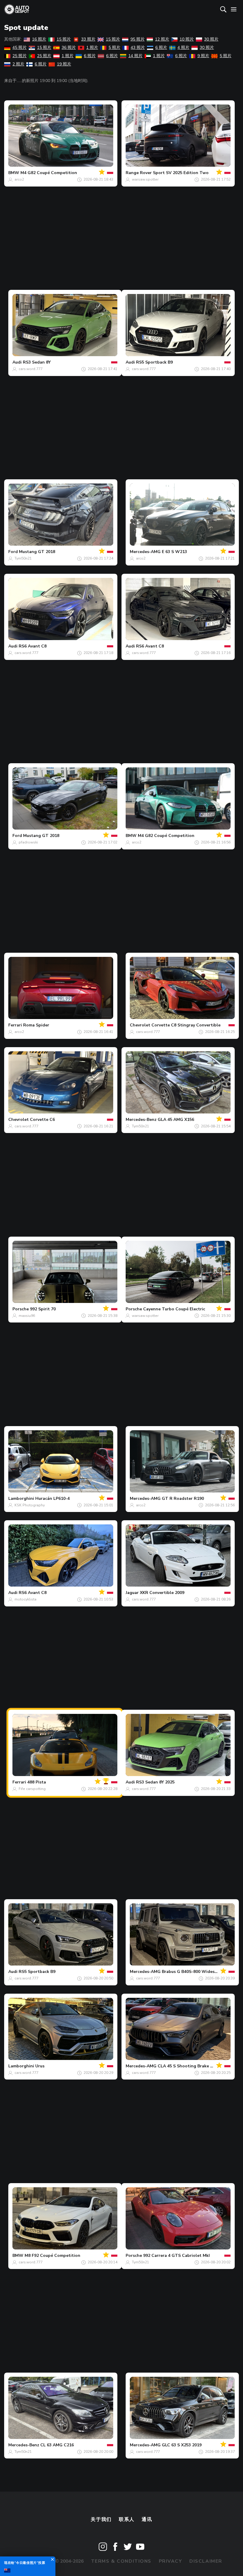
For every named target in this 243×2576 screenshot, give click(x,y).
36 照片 (69, 48)
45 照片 (20, 48)
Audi (17, 362)
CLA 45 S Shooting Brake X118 (189, 2066)
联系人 (127, 2519)
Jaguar (132, 1593)
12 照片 (162, 39)
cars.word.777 (31, 369)
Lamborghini (21, 1498)
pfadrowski (28, 842)
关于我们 (101, 2519)
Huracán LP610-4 (52, 1498)
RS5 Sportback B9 (154, 362)
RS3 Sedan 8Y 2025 (155, 1782)
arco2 (19, 179)
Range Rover (139, 173)
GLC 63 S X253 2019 (182, 2445)
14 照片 (135, 56)
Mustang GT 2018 (37, 552)
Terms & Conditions (121, 2561)
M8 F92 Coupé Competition (52, 2256)
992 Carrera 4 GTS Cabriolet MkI (176, 2256)
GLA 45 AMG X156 (176, 1120)
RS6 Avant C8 (33, 646)
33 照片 (88, 39)
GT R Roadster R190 (183, 1498)
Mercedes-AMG (145, 552)
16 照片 (39, 39)
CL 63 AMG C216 (57, 2445)
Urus (40, 2066)
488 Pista (37, 1782)
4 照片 (183, 48)
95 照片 (138, 39)
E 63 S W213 (174, 552)
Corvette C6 (42, 1120)
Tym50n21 (23, 558)
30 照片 (211, 39)
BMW (14, 173)
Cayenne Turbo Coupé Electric (174, 1309)
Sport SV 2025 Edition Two (181, 173)
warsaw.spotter (145, 179)
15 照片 (64, 39)
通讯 (147, 2519)
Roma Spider (36, 1025)
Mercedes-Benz (141, 1120)
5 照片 (114, 48)
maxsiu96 (27, 1316)
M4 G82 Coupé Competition (49, 173)
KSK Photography (30, 1505)
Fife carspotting (32, 1789)
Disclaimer (206, 2561)
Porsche (21, 1309)
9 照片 (203, 56)
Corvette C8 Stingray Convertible (186, 1025)
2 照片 (18, 64)
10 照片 (187, 39)
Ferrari (15, 1025)
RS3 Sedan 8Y (37, 362)
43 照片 (138, 48)
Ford (13, 552)
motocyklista (25, 1599)
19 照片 (64, 64)
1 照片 (92, 48)
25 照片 (20, 56)
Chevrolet (140, 1025)
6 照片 (161, 48)
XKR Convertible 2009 (162, 1593)
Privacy (171, 2561)
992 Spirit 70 (43, 1309)
